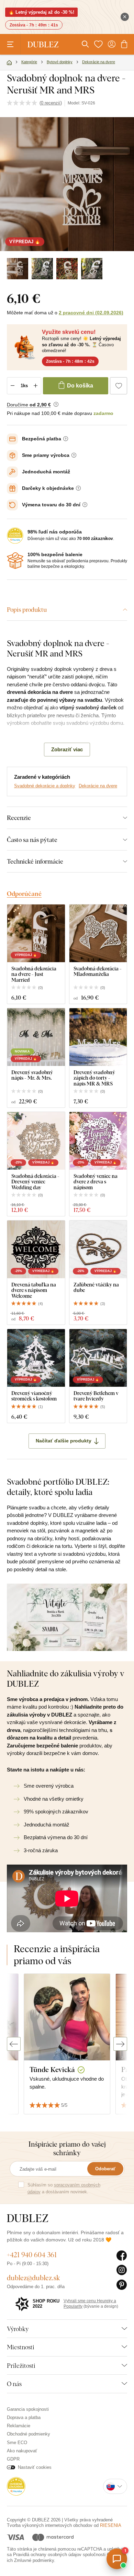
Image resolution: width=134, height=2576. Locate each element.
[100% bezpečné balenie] (15, 561)
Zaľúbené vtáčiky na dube (96, 1287)
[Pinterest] (122, 2285)
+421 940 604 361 (32, 2255)
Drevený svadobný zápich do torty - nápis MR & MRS (94, 1078)
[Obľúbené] (98, 44)
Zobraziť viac (67, 749)
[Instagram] (122, 2270)
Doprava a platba (24, 2417)
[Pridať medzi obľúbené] (119, 386)
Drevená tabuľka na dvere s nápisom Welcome (34, 1290)
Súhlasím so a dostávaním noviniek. (64, 2188)
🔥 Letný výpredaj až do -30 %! (41, 12)
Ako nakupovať (22, 2451)
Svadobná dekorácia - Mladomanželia (98, 971)
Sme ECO (17, 2443)
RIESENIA (111, 2525)
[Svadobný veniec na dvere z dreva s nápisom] (98, 1141)
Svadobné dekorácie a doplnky (45, 786)
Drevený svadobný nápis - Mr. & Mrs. (32, 1075)
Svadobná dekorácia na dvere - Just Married (34, 974)
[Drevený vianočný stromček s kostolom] (36, 1358)
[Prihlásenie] (112, 44)
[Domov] (9, 63)
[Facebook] (122, 2256)
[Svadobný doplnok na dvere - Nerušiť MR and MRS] (18, 269)
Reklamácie (19, 2426)
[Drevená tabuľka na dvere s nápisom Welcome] (36, 1249)
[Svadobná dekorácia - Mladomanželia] (98, 933)
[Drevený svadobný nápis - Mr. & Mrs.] (36, 1037)
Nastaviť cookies (35, 2467)
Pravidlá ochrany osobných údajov (47, 2555)
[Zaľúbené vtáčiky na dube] (98, 1249)
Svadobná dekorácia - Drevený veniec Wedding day (35, 1182)
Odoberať (105, 2169)
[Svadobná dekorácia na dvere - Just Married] (36, 933)
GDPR (13, 2459)
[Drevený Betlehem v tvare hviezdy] (98, 1358)
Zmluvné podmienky (34, 2560)
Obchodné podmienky (29, 2434)
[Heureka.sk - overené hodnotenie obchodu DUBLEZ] (16, 2486)
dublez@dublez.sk (33, 2278)
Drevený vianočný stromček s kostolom (34, 1396)
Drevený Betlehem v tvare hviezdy (96, 1396)
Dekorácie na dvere (98, 786)
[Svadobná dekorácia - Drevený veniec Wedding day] (36, 1141)
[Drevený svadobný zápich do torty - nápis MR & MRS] (98, 1037)
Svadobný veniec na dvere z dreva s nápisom (96, 1182)
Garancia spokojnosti (28, 2409)
